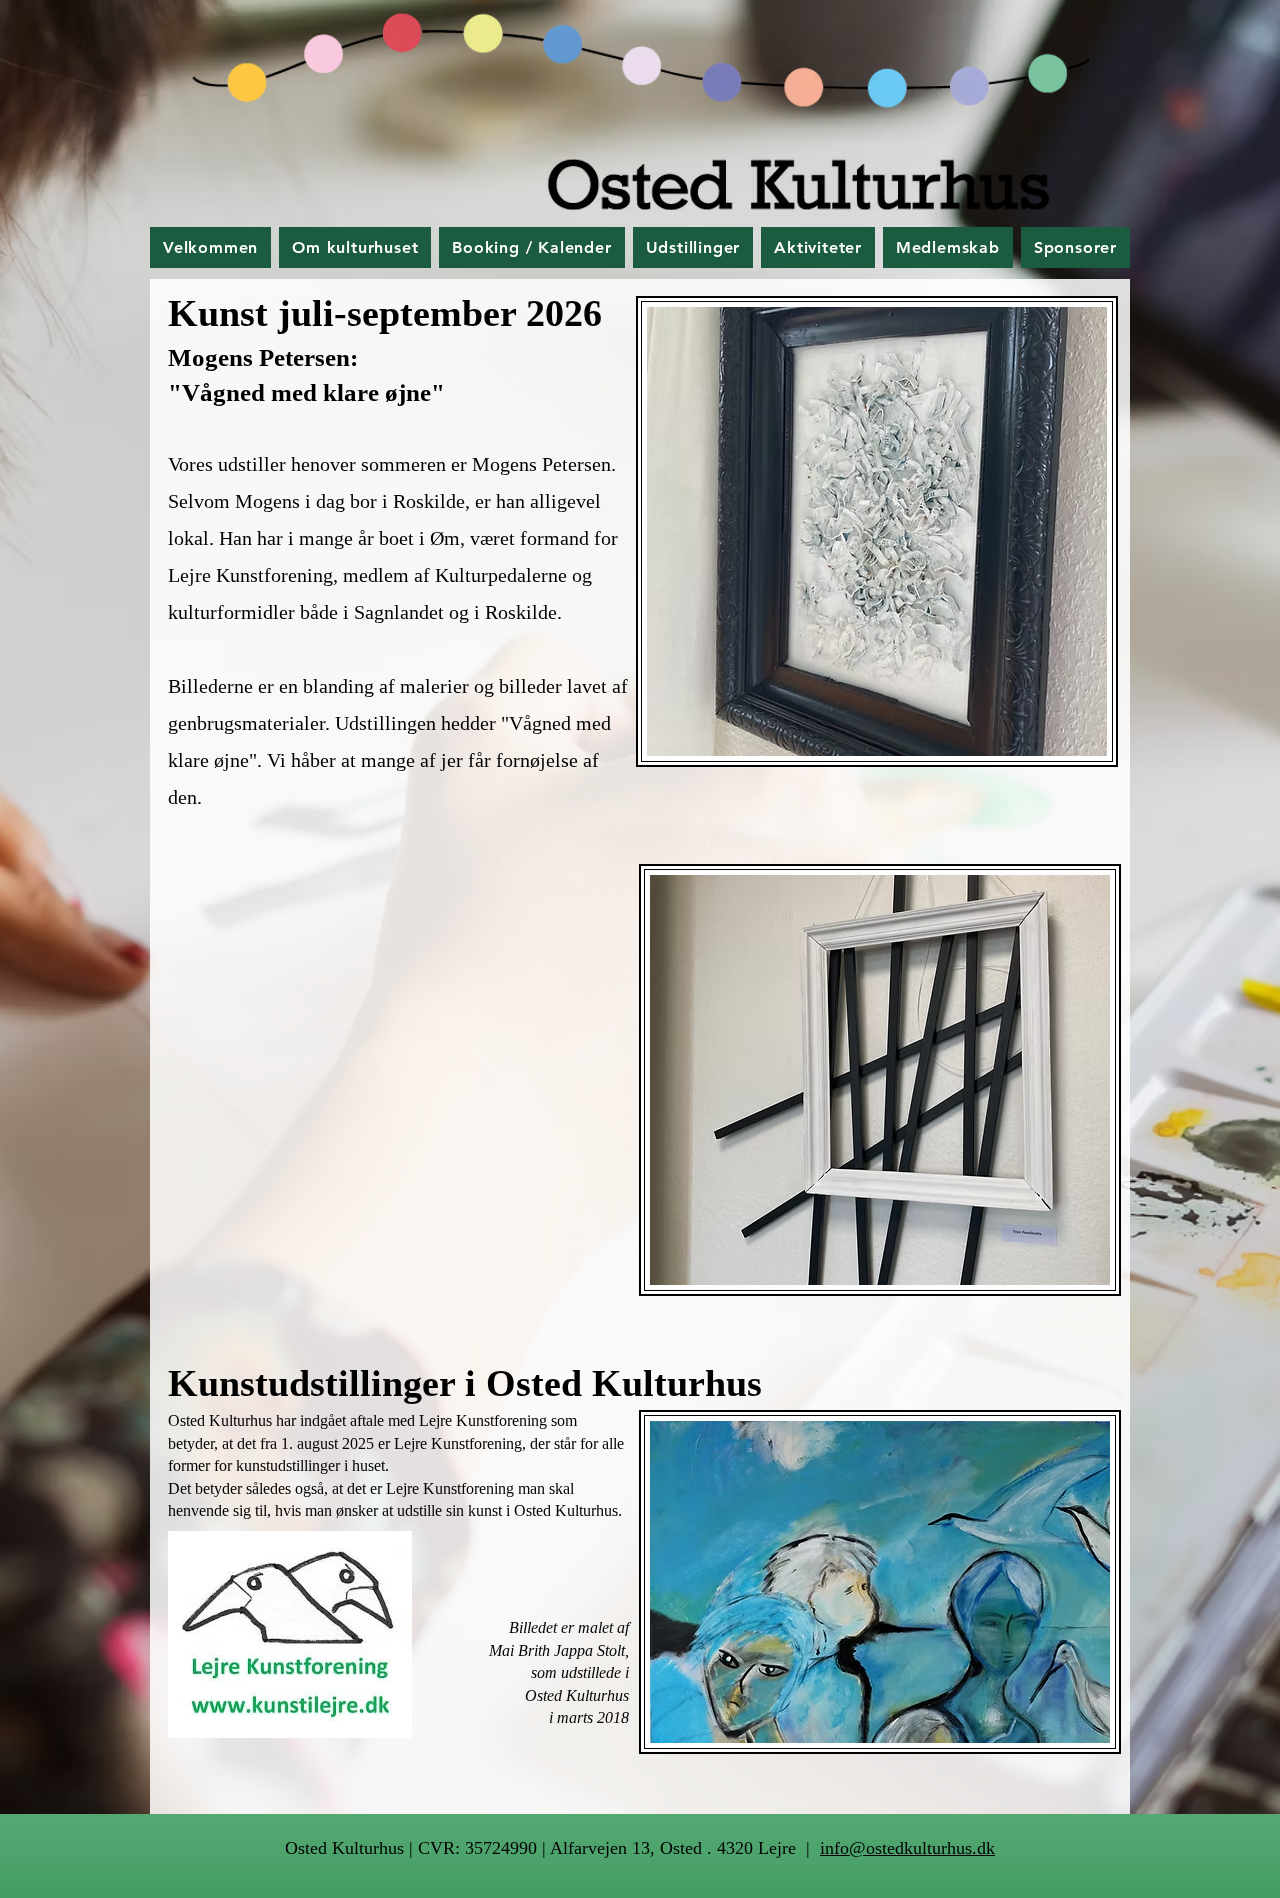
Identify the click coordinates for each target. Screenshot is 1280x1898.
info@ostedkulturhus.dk (907, 1848)
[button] (355, 247)
